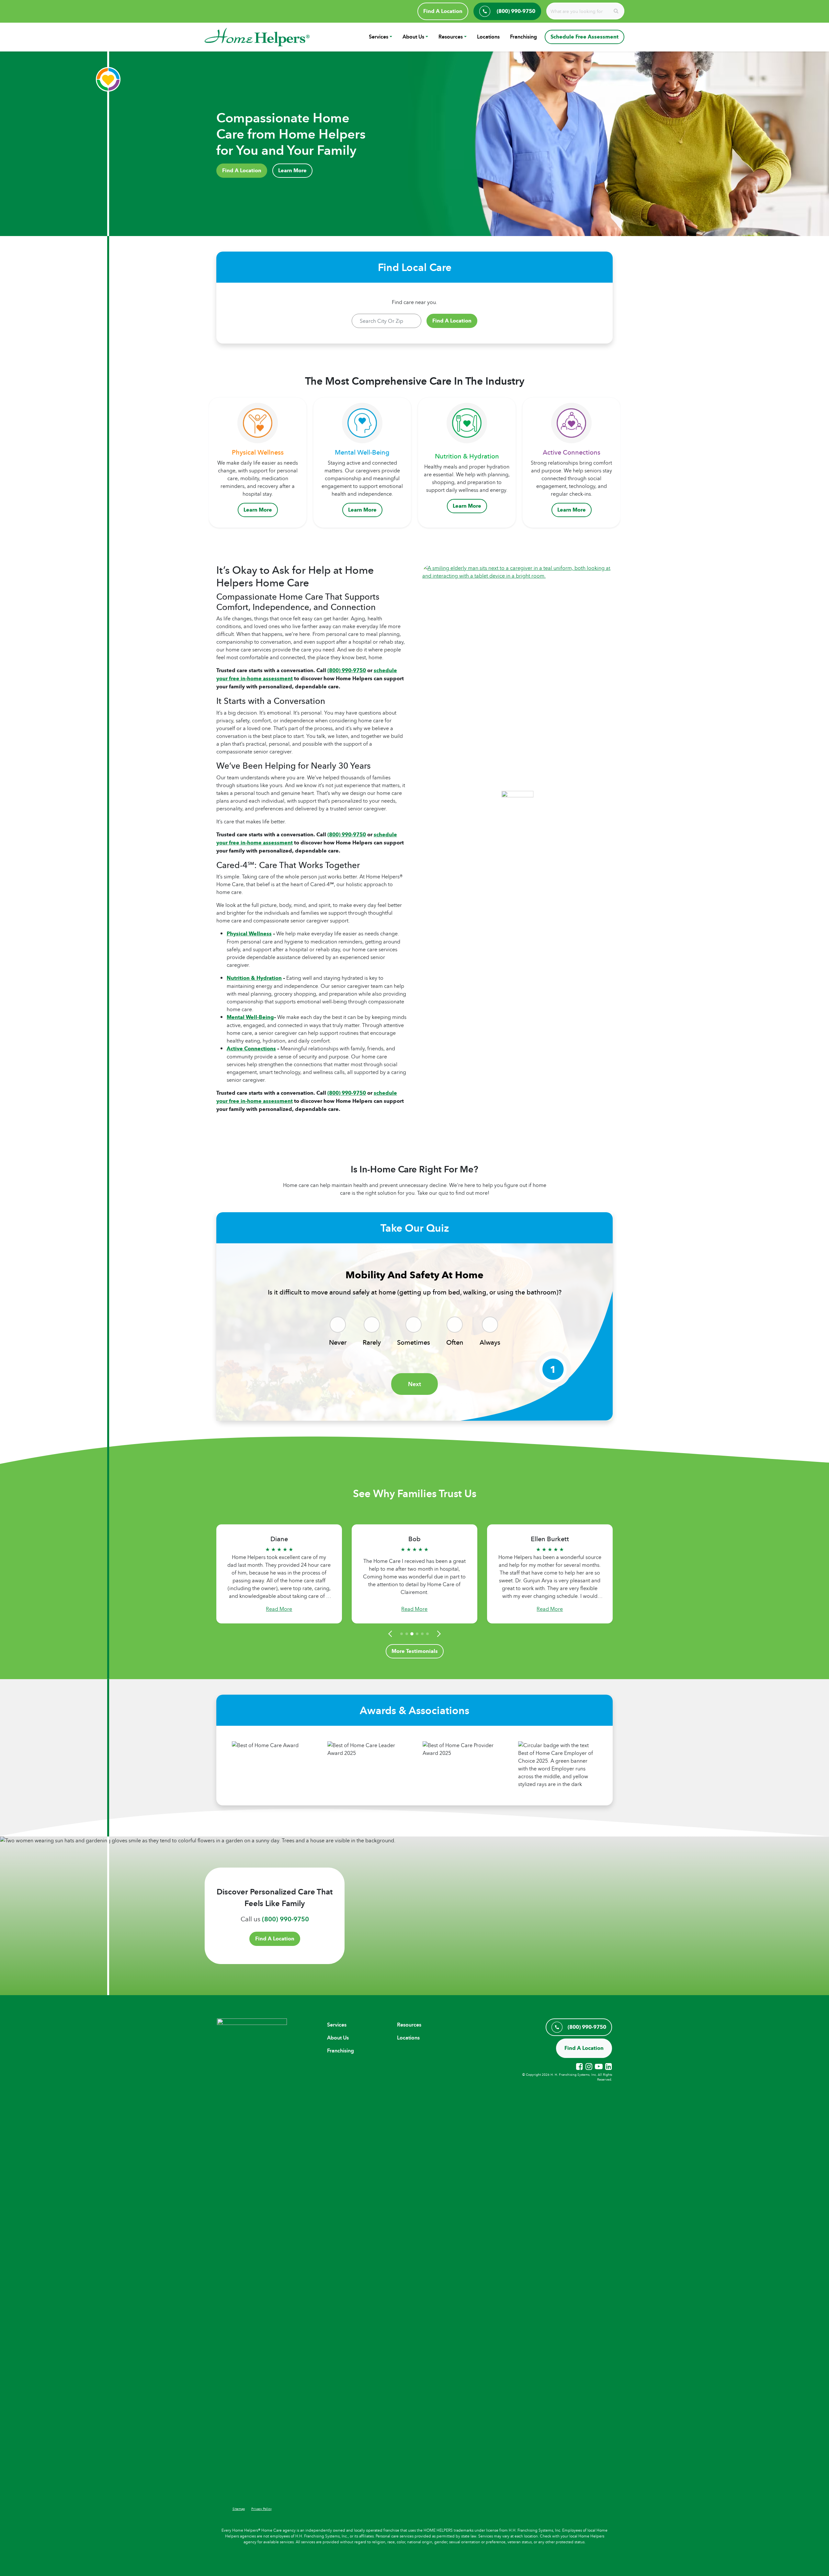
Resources (451, 37)
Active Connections (251, 1049)
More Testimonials (415, 1651)
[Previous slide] (391, 1634)
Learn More (292, 170)
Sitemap (239, 2509)
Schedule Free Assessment (585, 37)
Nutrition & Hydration (254, 978)
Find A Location (443, 11)
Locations (488, 37)
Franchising (523, 37)
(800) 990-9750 (347, 670)
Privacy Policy (261, 2509)
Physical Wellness (249, 934)
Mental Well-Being (250, 1017)
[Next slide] (438, 1634)
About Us (413, 37)
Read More (279, 1609)
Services (379, 37)
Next (414, 1384)
